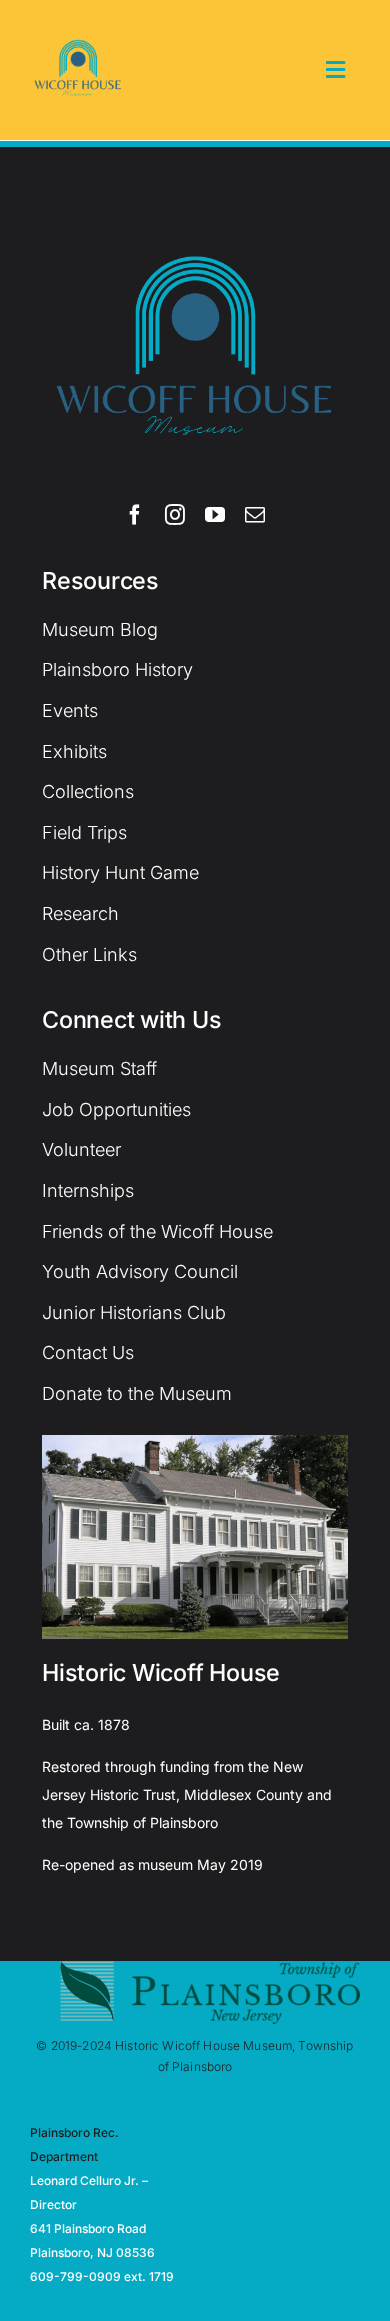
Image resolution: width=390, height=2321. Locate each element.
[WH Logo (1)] (78, 29)
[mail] (255, 515)
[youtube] (215, 515)
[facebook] (135, 515)
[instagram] (175, 515)
